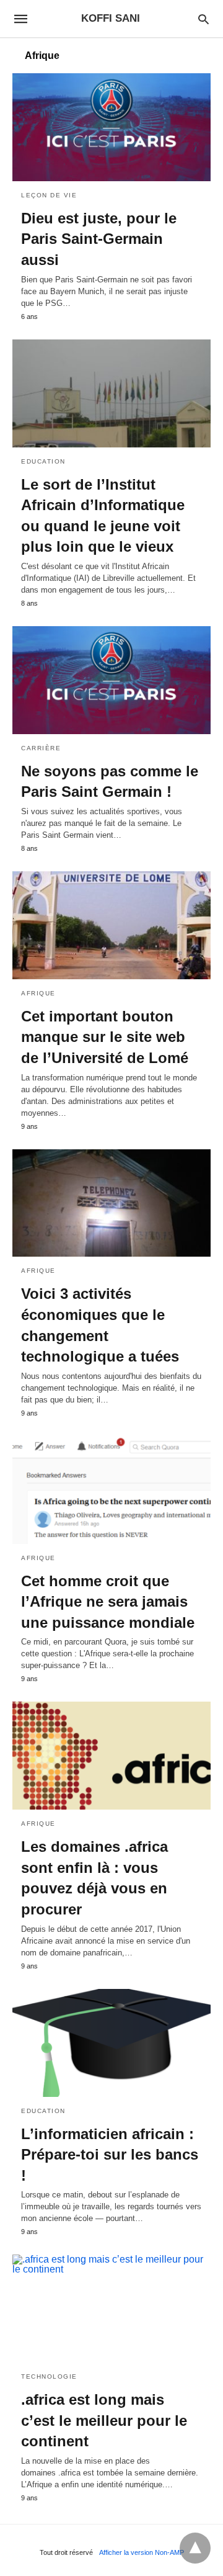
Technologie (49, 2376)
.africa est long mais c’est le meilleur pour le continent (104, 2420)
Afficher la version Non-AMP (142, 2552)
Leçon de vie (49, 195)
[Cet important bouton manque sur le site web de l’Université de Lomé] (111, 925)
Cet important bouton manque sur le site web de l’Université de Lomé (105, 1037)
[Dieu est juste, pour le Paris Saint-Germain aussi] (111, 127)
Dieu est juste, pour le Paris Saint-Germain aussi (99, 239)
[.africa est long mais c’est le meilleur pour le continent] (111, 2309)
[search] (203, 19)
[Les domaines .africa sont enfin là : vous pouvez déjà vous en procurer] (111, 1756)
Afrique (38, 993)
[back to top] (195, 2548)
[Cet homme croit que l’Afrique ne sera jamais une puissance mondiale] (111, 1490)
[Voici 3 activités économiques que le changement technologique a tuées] (111, 1203)
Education (43, 461)
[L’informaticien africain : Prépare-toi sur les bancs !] (111, 2043)
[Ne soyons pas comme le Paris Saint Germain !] (111, 680)
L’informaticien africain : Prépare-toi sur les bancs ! (110, 2155)
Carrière (41, 748)
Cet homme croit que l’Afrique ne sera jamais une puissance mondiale (108, 1602)
